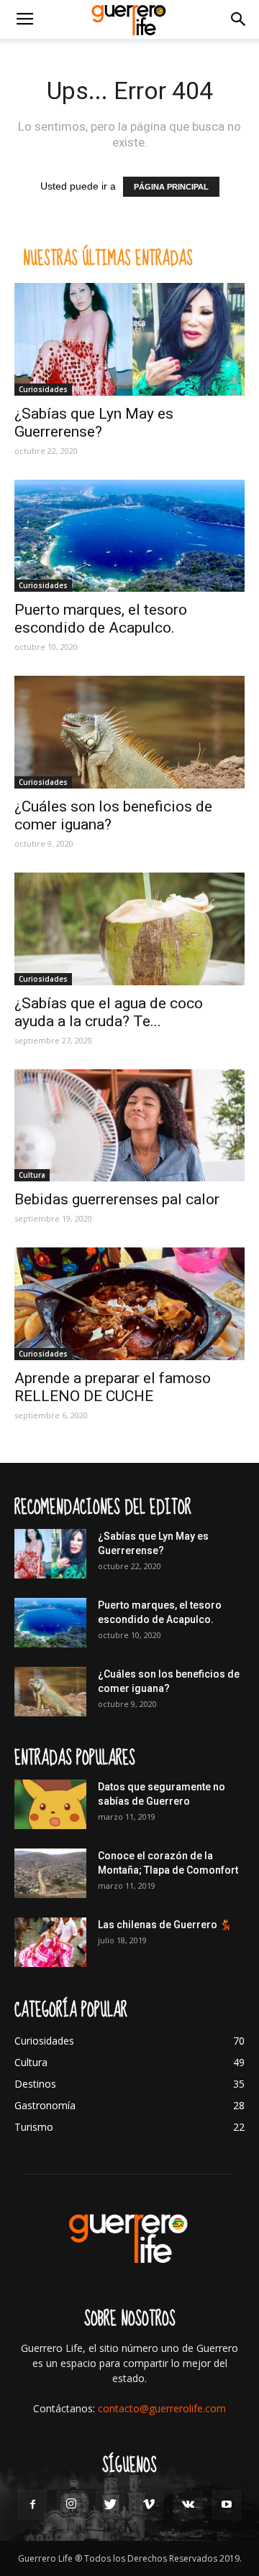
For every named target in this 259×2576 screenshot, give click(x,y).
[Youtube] (227, 2505)
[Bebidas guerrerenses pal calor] (129, 1126)
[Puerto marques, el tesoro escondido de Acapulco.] (129, 536)
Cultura (32, 1175)
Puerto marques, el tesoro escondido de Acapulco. (101, 619)
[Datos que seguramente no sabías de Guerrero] (50, 1804)
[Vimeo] (149, 2505)
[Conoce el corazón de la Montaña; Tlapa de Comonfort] (50, 1873)
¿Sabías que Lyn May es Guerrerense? (94, 423)
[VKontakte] (188, 2505)
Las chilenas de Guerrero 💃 (165, 1925)
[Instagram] (71, 2505)
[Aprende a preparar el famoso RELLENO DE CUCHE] (129, 1304)
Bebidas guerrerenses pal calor (117, 1199)
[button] (239, 19)
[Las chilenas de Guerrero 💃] (50, 1942)
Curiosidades (43, 389)
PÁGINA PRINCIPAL (171, 187)
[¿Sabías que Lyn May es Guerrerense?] (129, 339)
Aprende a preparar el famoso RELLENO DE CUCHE (113, 1387)
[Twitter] (110, 2505)
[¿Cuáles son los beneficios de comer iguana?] (129, 732)
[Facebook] (32, 2505)
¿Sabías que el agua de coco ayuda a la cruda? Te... (109, 1012)
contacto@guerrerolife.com (162, 2408)
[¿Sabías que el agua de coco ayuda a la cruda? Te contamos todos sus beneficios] (129, 929)
